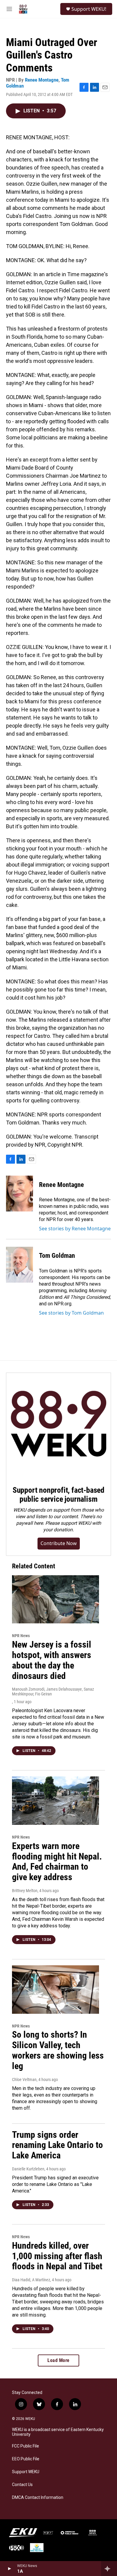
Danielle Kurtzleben (28, 2169)
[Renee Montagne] (19, 1194)
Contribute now (59, 1543)
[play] (9, 2569)
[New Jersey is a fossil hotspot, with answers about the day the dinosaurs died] (55, 1599)
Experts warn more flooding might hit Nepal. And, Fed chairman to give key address (57, 1861)
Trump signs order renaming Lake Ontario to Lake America (57, 2145)
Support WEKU (26, 2472)
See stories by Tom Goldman (71, 1313)
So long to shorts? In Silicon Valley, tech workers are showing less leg (58, 2050)
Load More (58, 2360)
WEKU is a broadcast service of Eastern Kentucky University (58, 2432)
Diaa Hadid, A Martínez (31, 2280)
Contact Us (22, 2485)
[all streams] (109, 2569)
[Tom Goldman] (19, 1265)
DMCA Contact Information (38, 2498)
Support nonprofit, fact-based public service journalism (58, 1495)
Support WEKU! (89, 9)
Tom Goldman (57, 1256)
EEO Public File (26, 2459)
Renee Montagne (42, 80)
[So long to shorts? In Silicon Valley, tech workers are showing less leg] (55, 1990)
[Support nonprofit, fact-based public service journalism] (58, 1425)
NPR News (21, 1636)
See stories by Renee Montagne (75, 1229)
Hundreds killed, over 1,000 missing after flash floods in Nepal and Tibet (57, 2256)
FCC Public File (25, 2446)
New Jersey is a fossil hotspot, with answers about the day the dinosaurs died (52, 1660)
